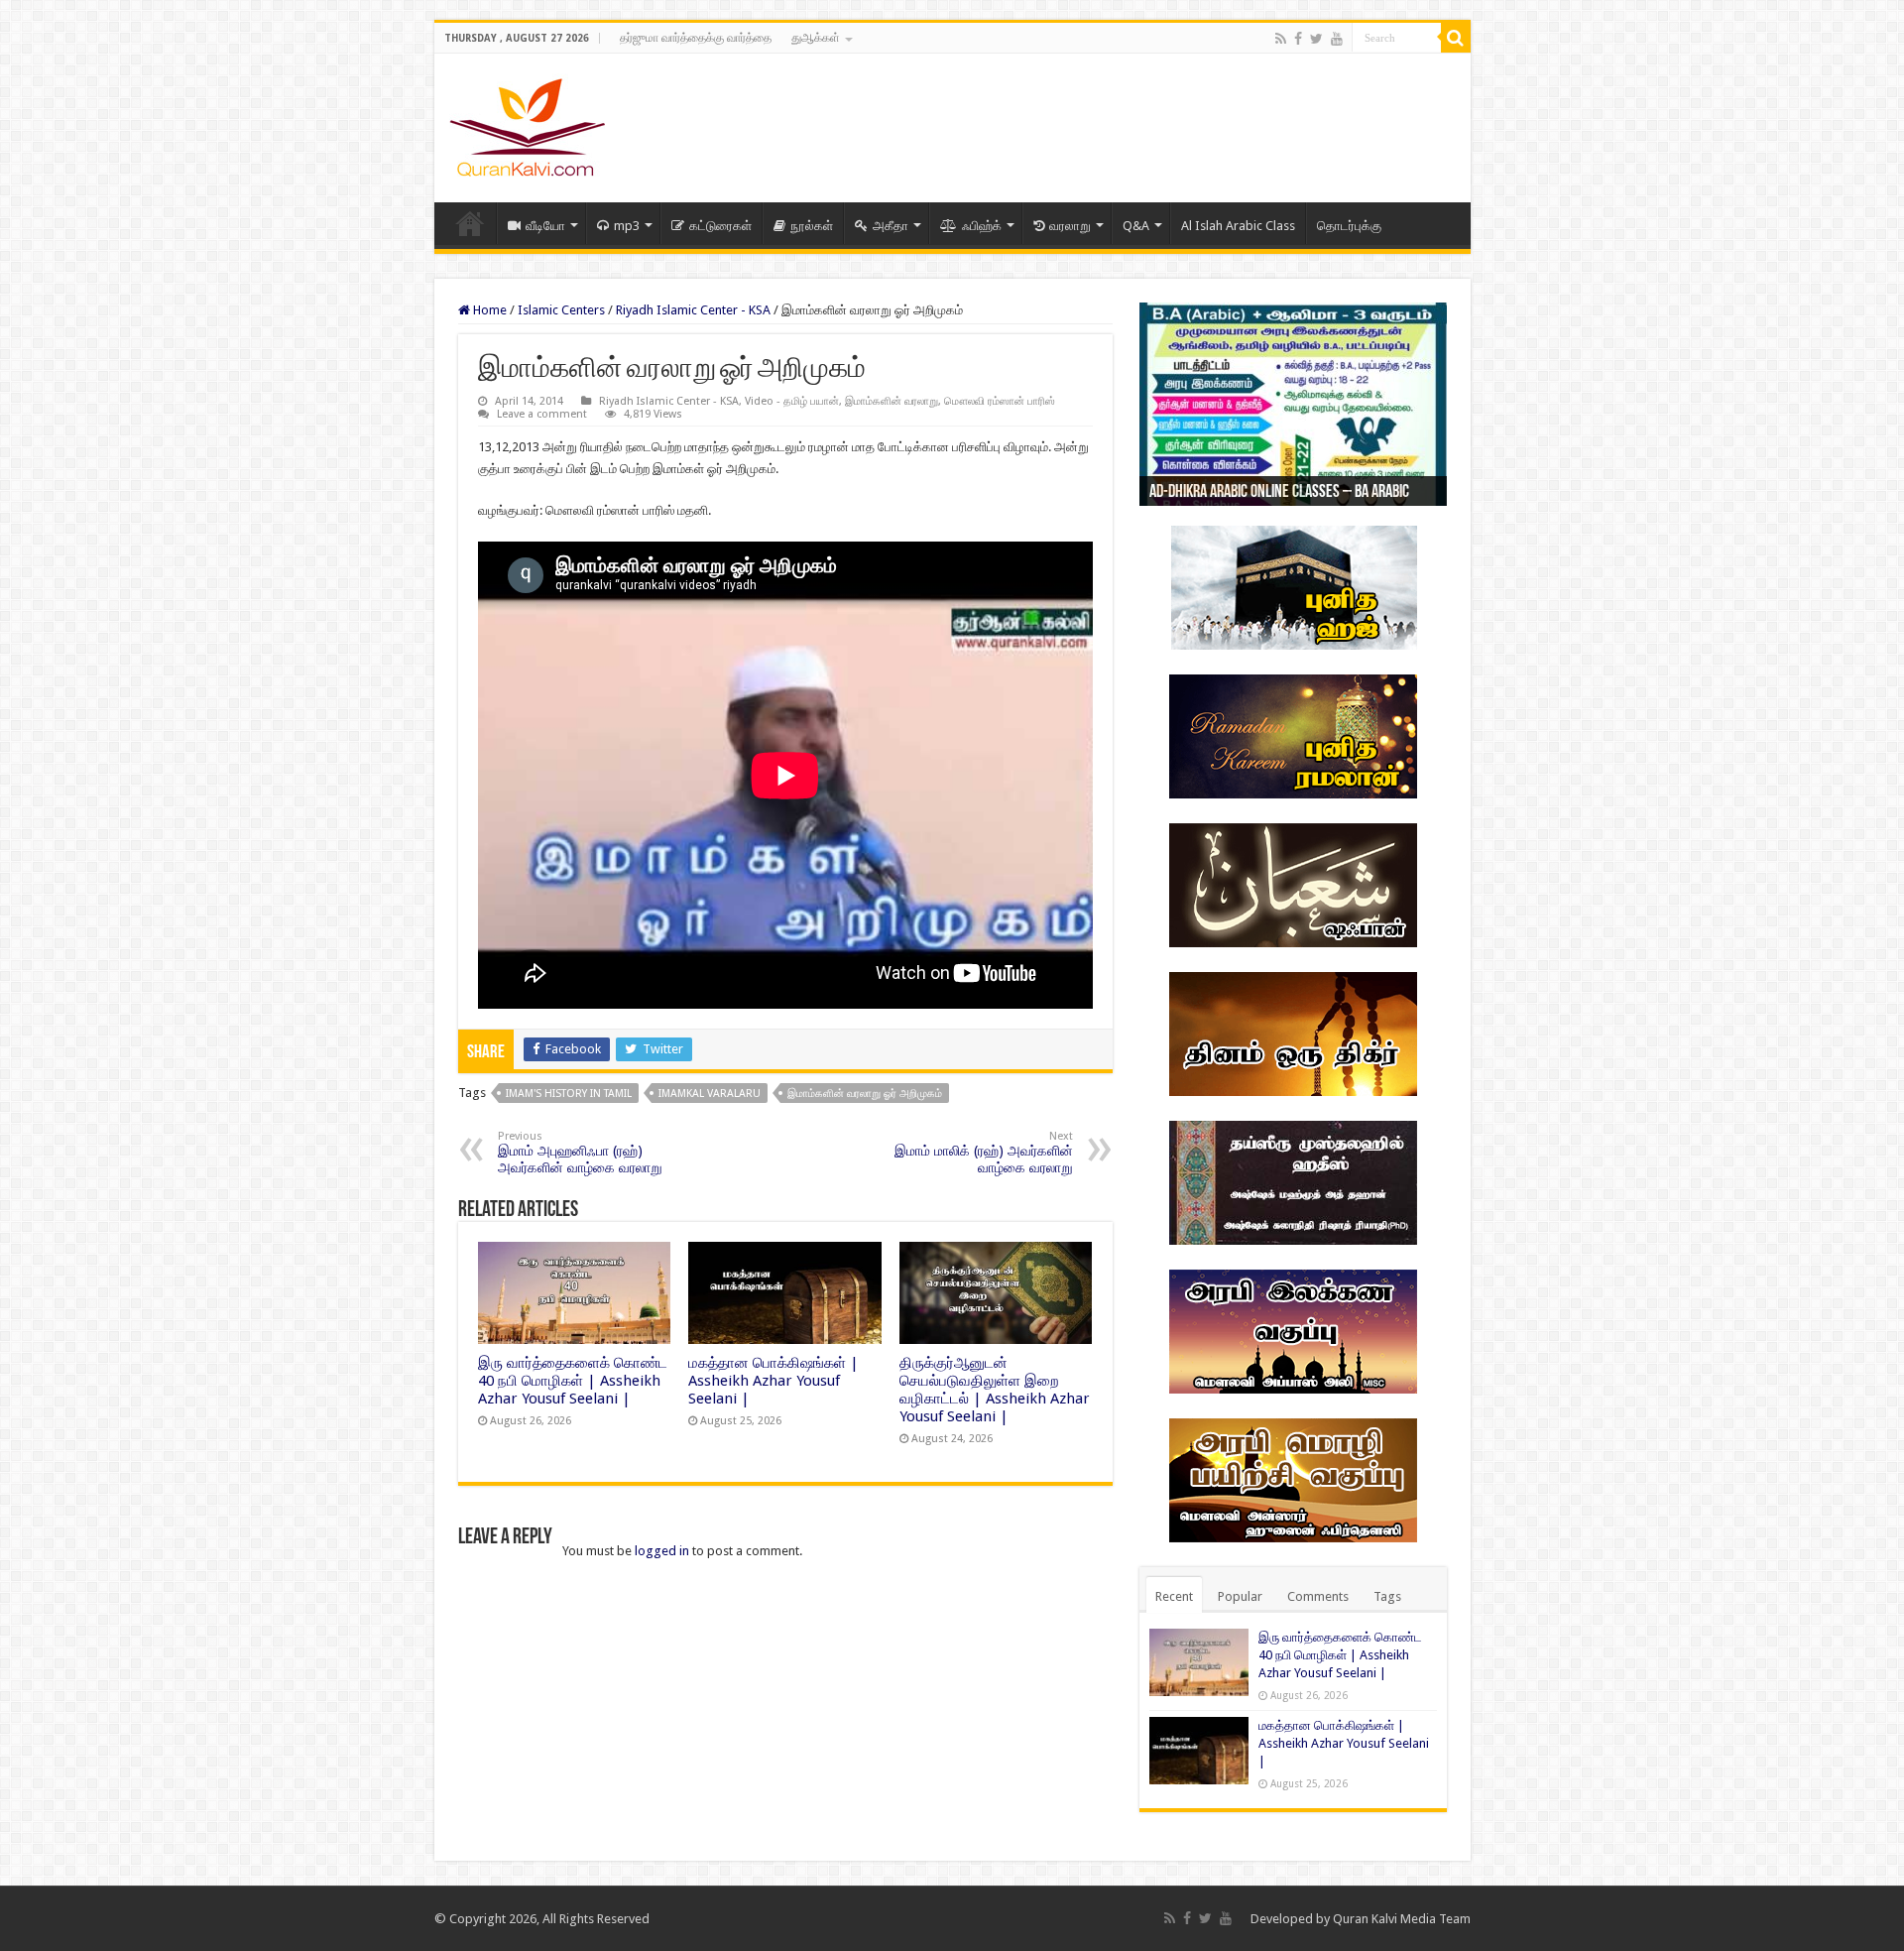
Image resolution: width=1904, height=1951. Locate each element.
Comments (1318, 1596)
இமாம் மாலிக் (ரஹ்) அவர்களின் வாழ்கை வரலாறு (984, 1153)
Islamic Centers (561, 310)
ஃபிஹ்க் (982, 226)
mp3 (627, 226)
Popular (1240, 1596)
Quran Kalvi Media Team (1402, 1919)
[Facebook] (1298, 39)
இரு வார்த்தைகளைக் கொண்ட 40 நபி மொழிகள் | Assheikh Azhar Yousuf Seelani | (573, 1381)
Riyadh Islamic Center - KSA (693, 310)
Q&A (1136, 226)
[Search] (1456, 38)
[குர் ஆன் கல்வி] (527, 124)
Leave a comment (542, 414)
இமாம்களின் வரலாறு (892, 401)
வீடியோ (545, 226)
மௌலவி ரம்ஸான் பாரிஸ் (1000, 401)
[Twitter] (1316, 39)
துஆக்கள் (816, 38)
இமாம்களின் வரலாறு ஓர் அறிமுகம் (865, 1094)
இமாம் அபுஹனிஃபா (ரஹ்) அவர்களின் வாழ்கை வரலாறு (580, 1153)
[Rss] (1281, 39)
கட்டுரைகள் (720, 226)
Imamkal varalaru (710, 1094)
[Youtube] (1337, 39)
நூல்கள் (812, 226)
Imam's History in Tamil (569, 1094)
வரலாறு (1070, 226)
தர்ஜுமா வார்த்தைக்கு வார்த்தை (696, 38)
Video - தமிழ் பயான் (792, 401)
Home (470, 223)
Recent (1174, 1596)
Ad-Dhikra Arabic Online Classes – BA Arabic (1279, 493)
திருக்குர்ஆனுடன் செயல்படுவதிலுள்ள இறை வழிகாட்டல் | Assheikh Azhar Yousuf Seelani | (995, 1390)
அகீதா (891, 226)
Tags (1387, 1596)
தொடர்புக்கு (1349, 226)
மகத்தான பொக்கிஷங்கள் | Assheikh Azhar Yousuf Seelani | (773, 1381)
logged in (662, 1551)
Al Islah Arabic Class (1238, 226)
